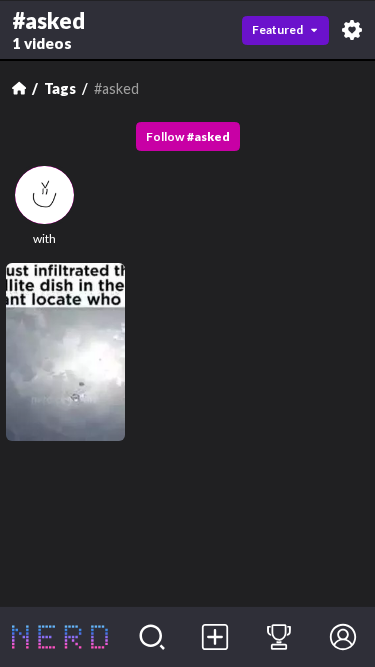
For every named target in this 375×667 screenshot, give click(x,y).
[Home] (19, 88)
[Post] (216, 637)
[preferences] (352, 30)
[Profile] (343, 637)
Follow (188, 136)
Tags (60, 88)
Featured (277, 29)
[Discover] (152, 637)
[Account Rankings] (279, 637)
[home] (60, 637)
